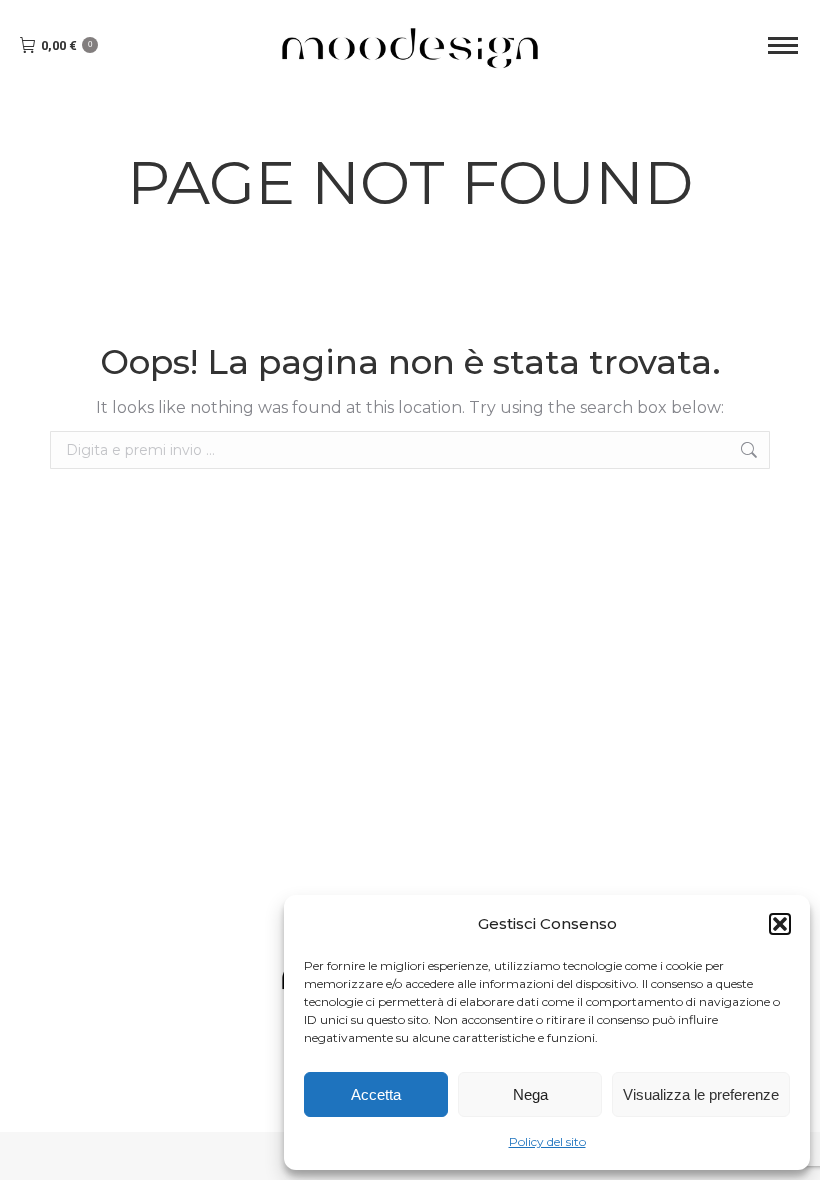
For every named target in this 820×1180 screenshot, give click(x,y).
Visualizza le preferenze (701, 1094)
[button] (780, 924)
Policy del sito (547, 1141)
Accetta (376, 1094)
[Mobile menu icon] (783, 45)
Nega (530, 1094)
